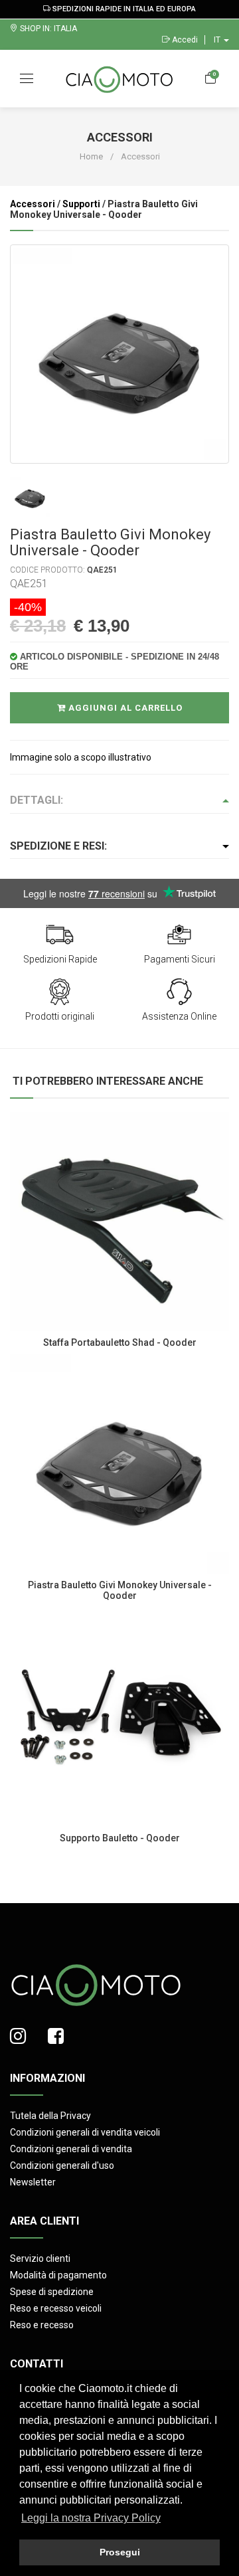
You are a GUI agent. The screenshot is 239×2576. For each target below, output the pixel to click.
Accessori (33, 204)
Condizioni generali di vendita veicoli (85, 2132)
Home (91, 156)
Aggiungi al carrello (124, 708)
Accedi (184, 40)
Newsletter (33, 2182)
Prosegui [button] (120, 2552)
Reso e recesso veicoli (56, 2308)
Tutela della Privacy (50, 2116)
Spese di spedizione (52, 2292)
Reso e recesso (42, 2325)
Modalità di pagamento (58, 2275)
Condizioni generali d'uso (62, 2165)
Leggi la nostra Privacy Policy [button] (91, 2518)
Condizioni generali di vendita (71, 2149)
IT (218, 40)
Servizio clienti (40, 2258)
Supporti (81, 204)
